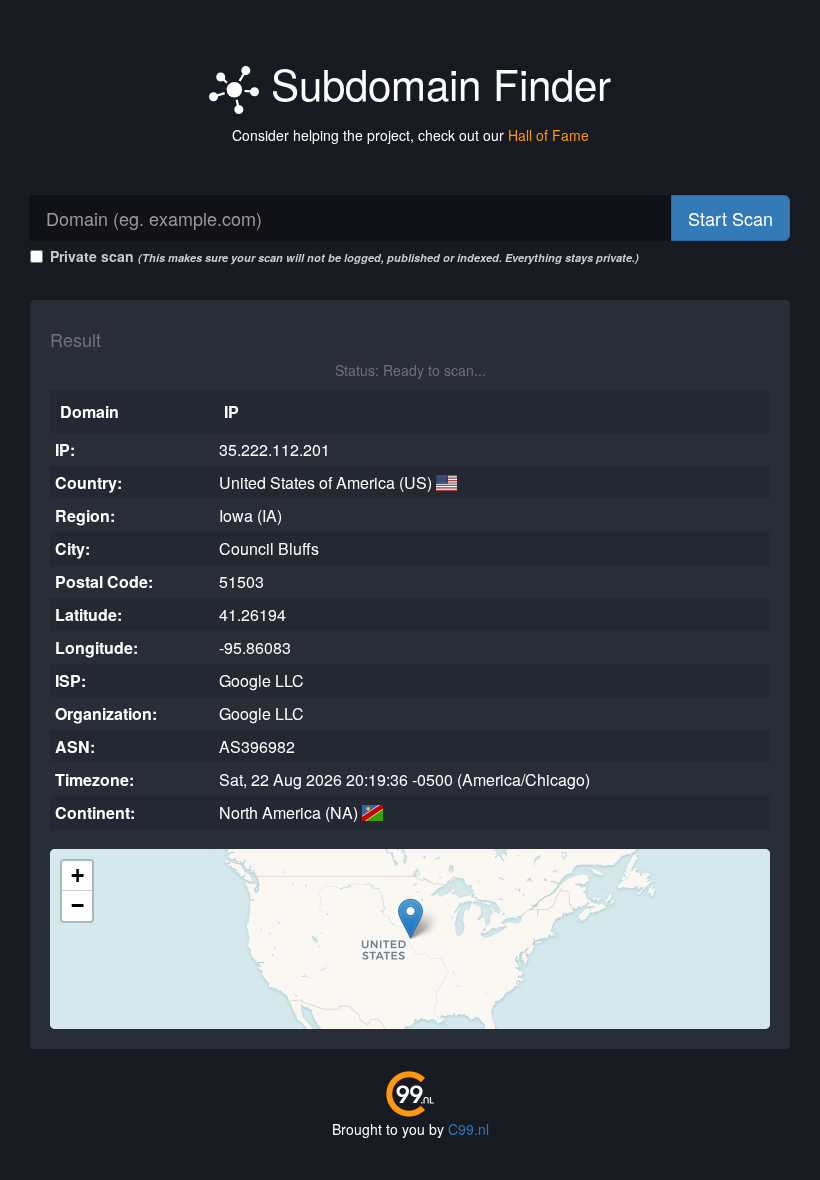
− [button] (77, 905)
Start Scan (730, 218)
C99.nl (468, 1129)
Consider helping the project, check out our (410, 135)
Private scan (344, 256)
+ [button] (77, 875)
